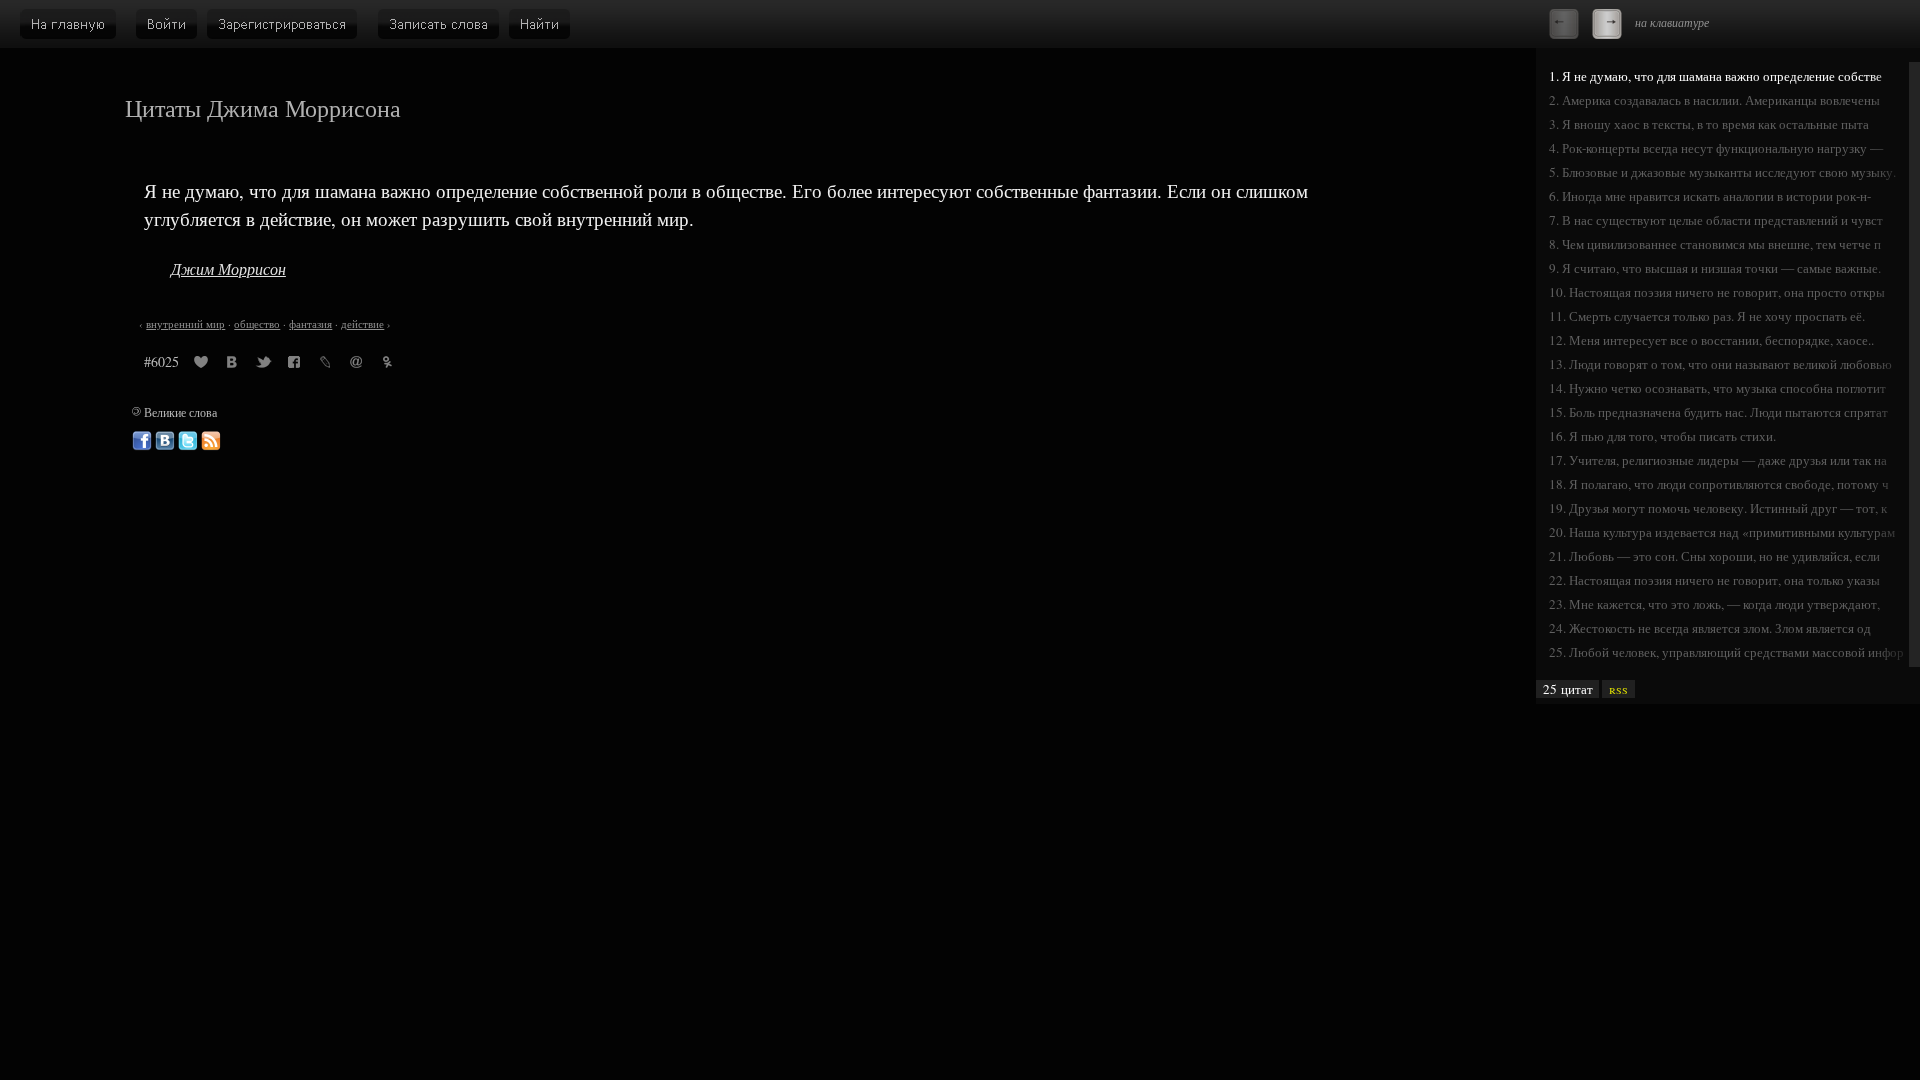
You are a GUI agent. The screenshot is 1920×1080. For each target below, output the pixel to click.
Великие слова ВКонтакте (165, 441)
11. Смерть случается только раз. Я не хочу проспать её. (1707, 316)
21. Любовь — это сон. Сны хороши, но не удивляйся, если (1714, 556)
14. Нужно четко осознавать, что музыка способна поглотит (1717, 388)
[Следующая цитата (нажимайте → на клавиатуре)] (1607, 24)
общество (257, 324)
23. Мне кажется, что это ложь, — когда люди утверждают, (1714, 604)
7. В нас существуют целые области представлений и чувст (1716, 220)
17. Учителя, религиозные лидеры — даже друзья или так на (1718, 460)
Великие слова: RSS (211, 441)
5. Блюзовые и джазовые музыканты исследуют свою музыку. (1722, 172)
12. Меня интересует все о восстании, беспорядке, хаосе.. (1711, 340)
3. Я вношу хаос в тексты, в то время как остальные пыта (1709, 124)
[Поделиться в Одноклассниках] (387, 365)
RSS (1618, 689)
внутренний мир (185, 324)
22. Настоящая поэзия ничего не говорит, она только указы (1714, 580)
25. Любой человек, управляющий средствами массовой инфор (1726, 652)
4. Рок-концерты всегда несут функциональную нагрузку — (1716, 148)
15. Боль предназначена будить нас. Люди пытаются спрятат (1718, 412)
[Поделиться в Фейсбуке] (294, 365)
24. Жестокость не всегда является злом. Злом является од (1710, 628)
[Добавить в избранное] (201, 365)
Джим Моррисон (228, 268)
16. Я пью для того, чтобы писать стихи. (1662, 436)
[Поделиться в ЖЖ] (325, 365)
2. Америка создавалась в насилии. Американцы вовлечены (1714, 100)
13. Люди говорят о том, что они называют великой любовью (1720, 364)
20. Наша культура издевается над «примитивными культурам (1722, 532)
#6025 (161, 361)
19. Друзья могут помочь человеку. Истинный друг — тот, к (1718, 508)
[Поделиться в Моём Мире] (356, 365)
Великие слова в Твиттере (188, 441)
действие (362, 324)
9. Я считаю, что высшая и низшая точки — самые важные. (1715, 268)
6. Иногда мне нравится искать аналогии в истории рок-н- (1710, 196)
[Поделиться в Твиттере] (263, 365)
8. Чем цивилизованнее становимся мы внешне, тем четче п (1715, 244)
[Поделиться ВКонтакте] (232, 365)
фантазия (310, 324)
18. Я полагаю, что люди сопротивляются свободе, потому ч (1719, 484)
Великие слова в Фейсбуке (142, 441)
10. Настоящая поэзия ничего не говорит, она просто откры (1717, 292)
